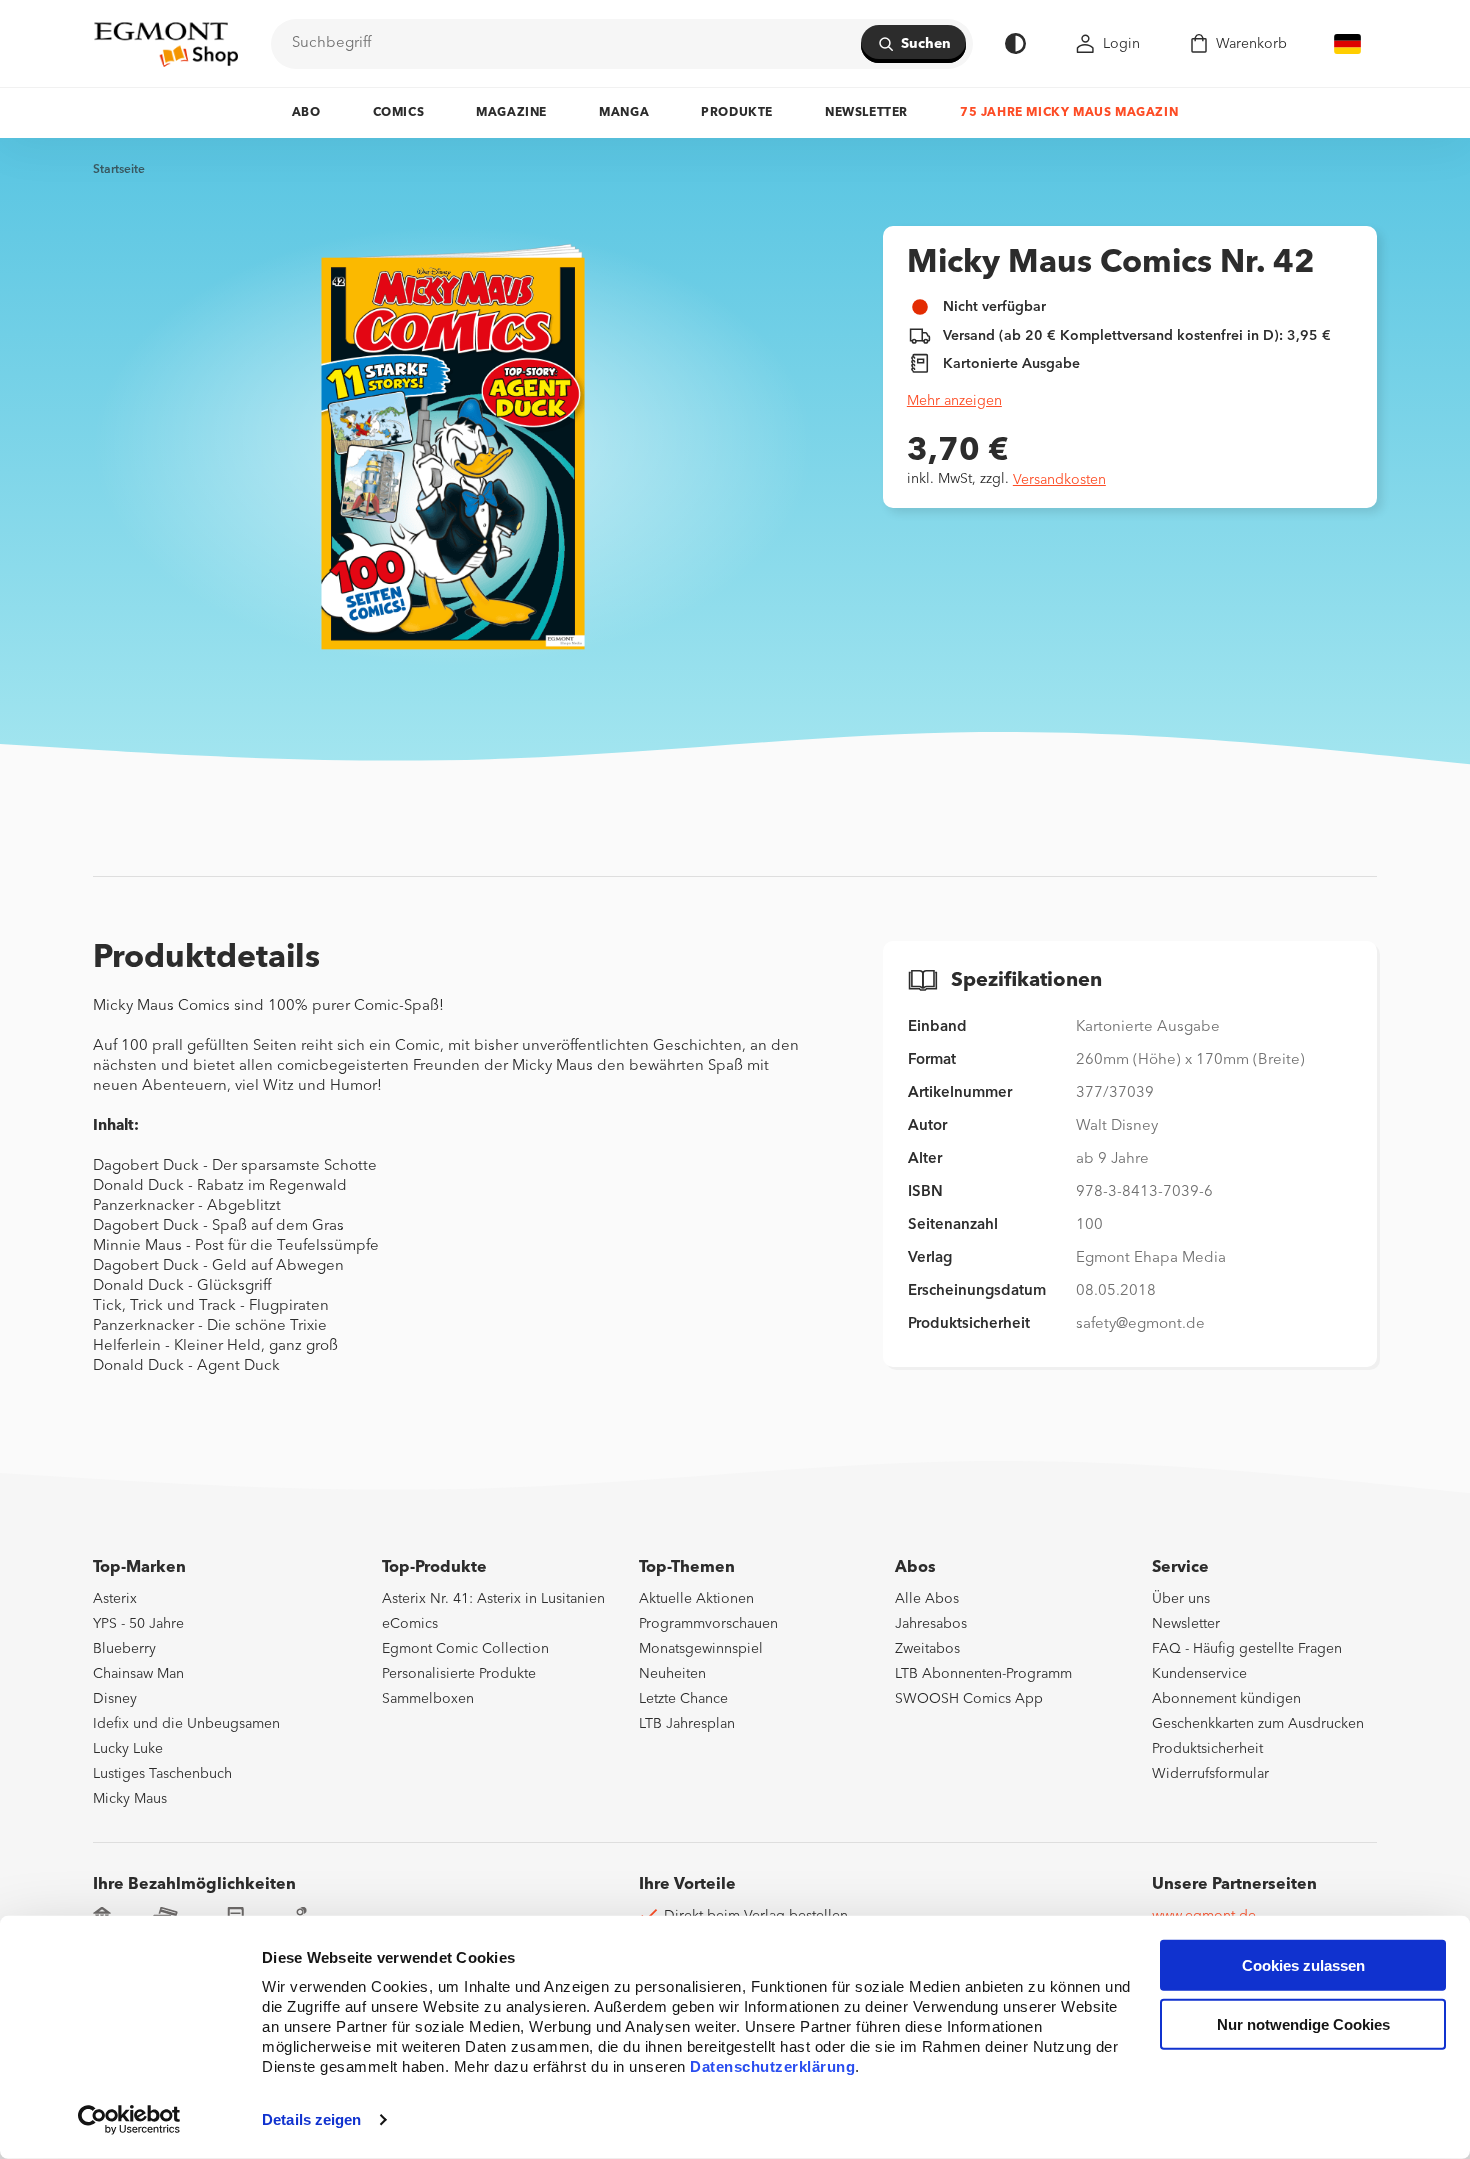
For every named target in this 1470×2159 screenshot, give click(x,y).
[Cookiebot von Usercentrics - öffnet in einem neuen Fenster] (129, 2120)
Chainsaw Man (138, 1674)
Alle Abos (927, 1599)
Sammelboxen (428, 1699)
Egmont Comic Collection (465, 1649)
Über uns (1181, 1599)
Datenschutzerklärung (772, 2066)
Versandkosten (1059, 480)
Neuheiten (672, 1674)
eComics (410, 1624)
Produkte (737, 113)
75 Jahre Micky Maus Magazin (1069, 113)
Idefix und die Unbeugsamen (186, 1724)
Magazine (511, 113)
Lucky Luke (128, 1749)
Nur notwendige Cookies (1303, 2024)
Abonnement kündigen (1226, 1699)
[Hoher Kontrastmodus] (1015, 43)
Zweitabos (927, 1649)
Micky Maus (130, 1799)
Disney (115, 1699)
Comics (399, 113)
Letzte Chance (683, 1699)
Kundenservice (1199, 1674)
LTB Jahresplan (687, 1724)
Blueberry (124, 1649)
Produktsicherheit (1207, 1749)
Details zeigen (311, 2119)
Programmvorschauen (708, 1624)
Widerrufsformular (1210, 1774)
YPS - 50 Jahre (138, 1624)
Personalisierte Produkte (459, 1674)
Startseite (119, 170)
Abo (306, 113)
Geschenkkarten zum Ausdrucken (1258, 1724)
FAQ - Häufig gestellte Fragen (1247, 1649)
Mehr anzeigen (954, 401)
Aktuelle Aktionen (696, 1599)
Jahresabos (931, 1624)
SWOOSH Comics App (969, 1699)
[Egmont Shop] (166, 44)
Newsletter (866, 113)
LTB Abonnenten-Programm (983, 1674)
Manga (624, 113)
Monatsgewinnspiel (701, 1649)
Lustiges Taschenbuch (162, 1774)
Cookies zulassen (1303, 1965)
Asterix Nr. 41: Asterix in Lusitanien (493, 1599)
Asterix (115, 1599)
